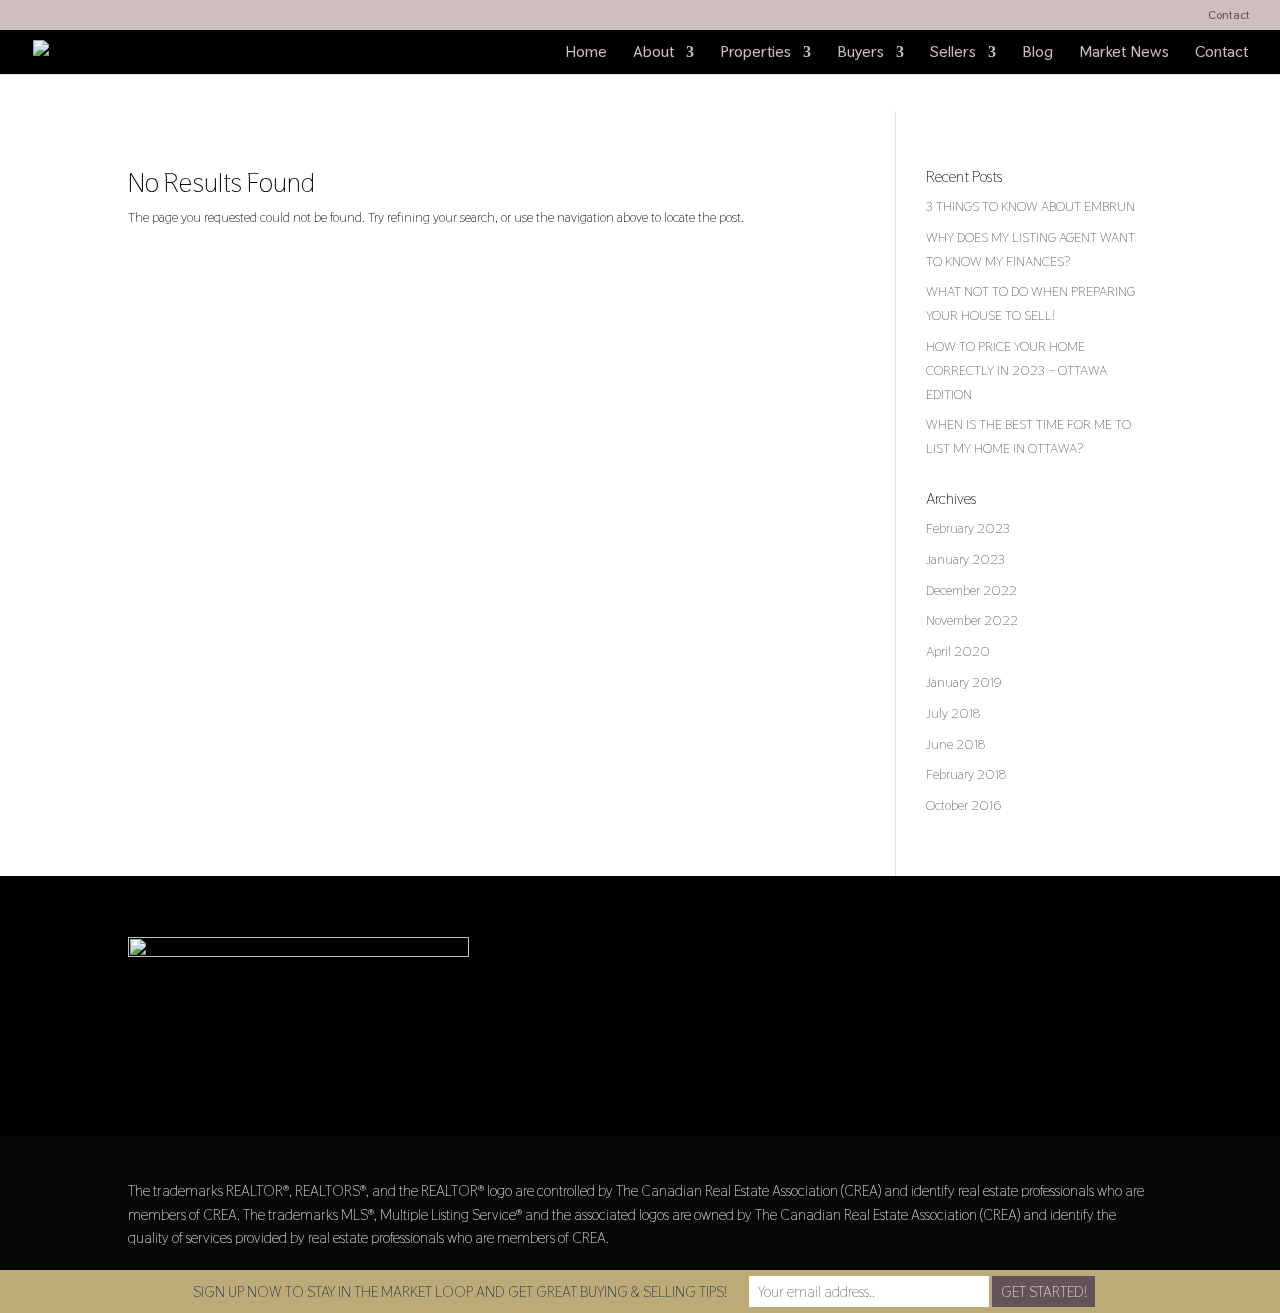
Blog (1037, 53)
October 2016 (963, 805)
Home (586, 53)
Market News (1124, 53)
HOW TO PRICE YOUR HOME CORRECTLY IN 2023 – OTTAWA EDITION (1016, 370)
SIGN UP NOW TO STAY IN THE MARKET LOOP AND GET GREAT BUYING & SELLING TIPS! (460, 1291)
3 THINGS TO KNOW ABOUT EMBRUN (1030, 206)
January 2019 (964, 682)
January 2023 (965, 559)
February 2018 (966, 774)
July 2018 (953, 713)
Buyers (860, 53)
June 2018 (955, 744)
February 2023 (968, 528)
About (653, 53)
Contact (1229, 16)
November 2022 (972, 620)
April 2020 (958, 651)
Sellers (953, 53)
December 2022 (971, 590)
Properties (755, 53)
